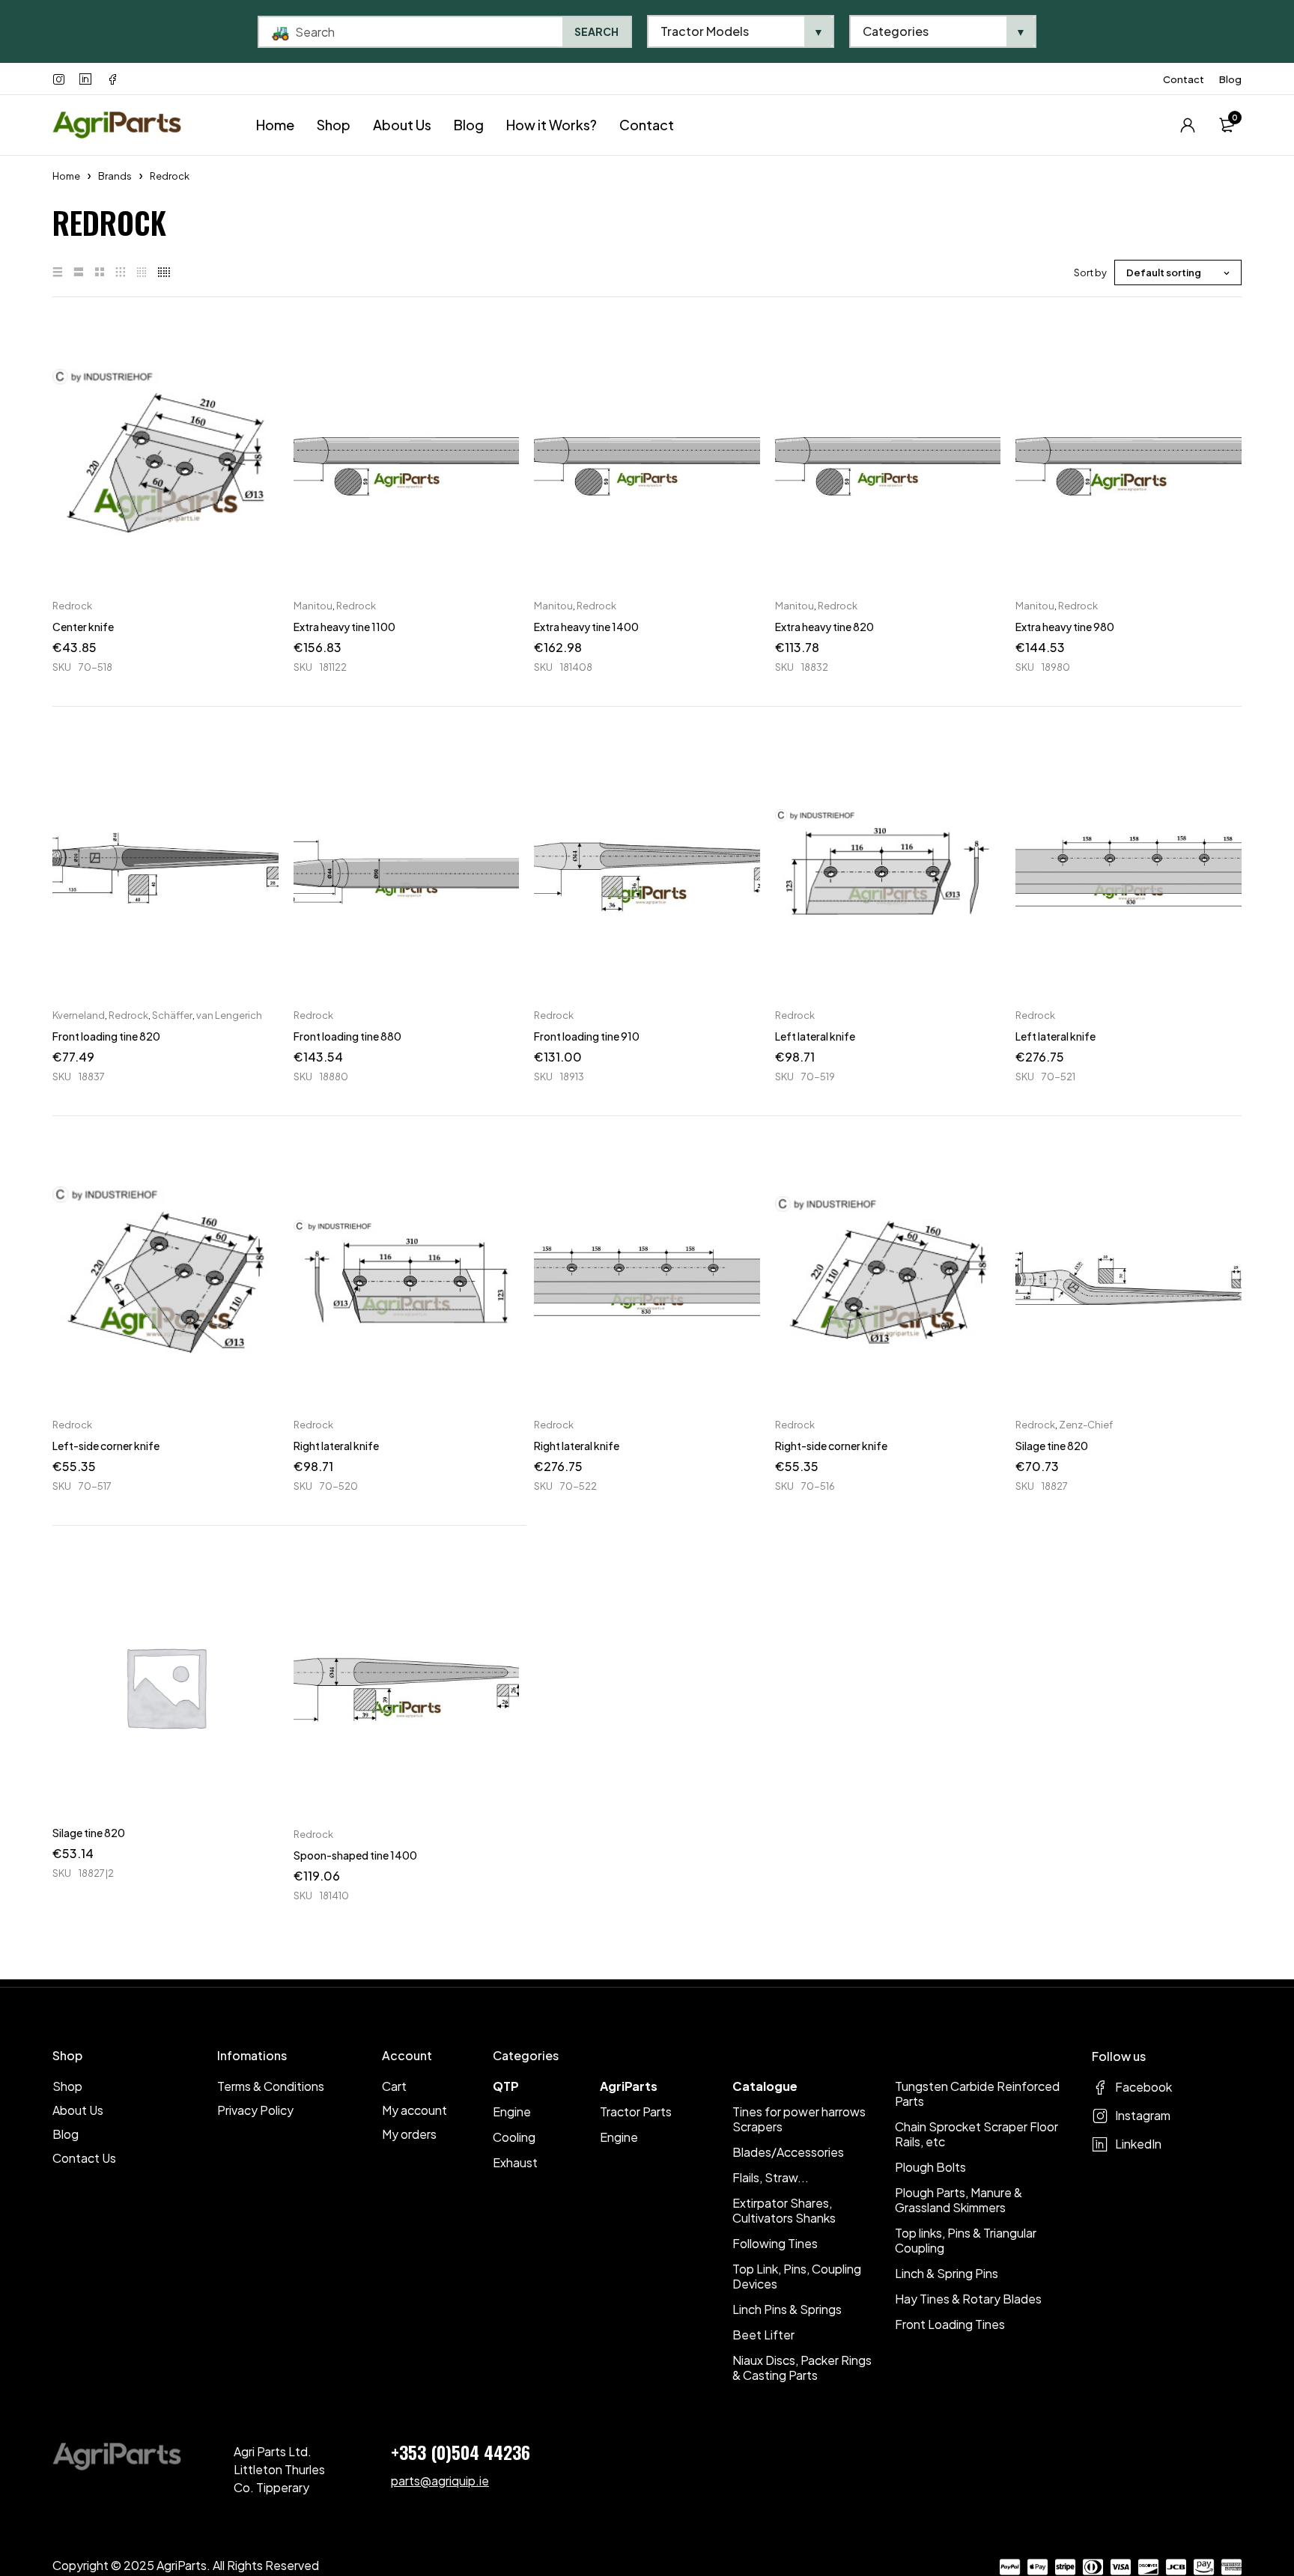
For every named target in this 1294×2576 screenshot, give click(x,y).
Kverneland (79, 1015)
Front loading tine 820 (106, 1036)
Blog (1230, 79)
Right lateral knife (336, 1446)
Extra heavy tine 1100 (344, 627)
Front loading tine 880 (347, 1036)
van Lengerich (229, 1015)
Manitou (313, 606)
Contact (1184, 79)
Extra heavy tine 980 (1065, 627)
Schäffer (172, 1015)
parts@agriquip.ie (440, 2481)
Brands (115, 176)
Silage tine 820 (1052, 1446)
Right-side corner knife (831, 1446)
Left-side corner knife (106, 1446)
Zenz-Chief (1086, 1425)
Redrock (72, 606)
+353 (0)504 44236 (461, 2452)
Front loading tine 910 (587, 1036)
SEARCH (596, 31)
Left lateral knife (815, 1036)
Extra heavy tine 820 (824, 627)
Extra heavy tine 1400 (586, 627)
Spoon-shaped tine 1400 (355, 1855)
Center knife (83, 627)
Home (66, 176)
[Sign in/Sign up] (1188, 125)
